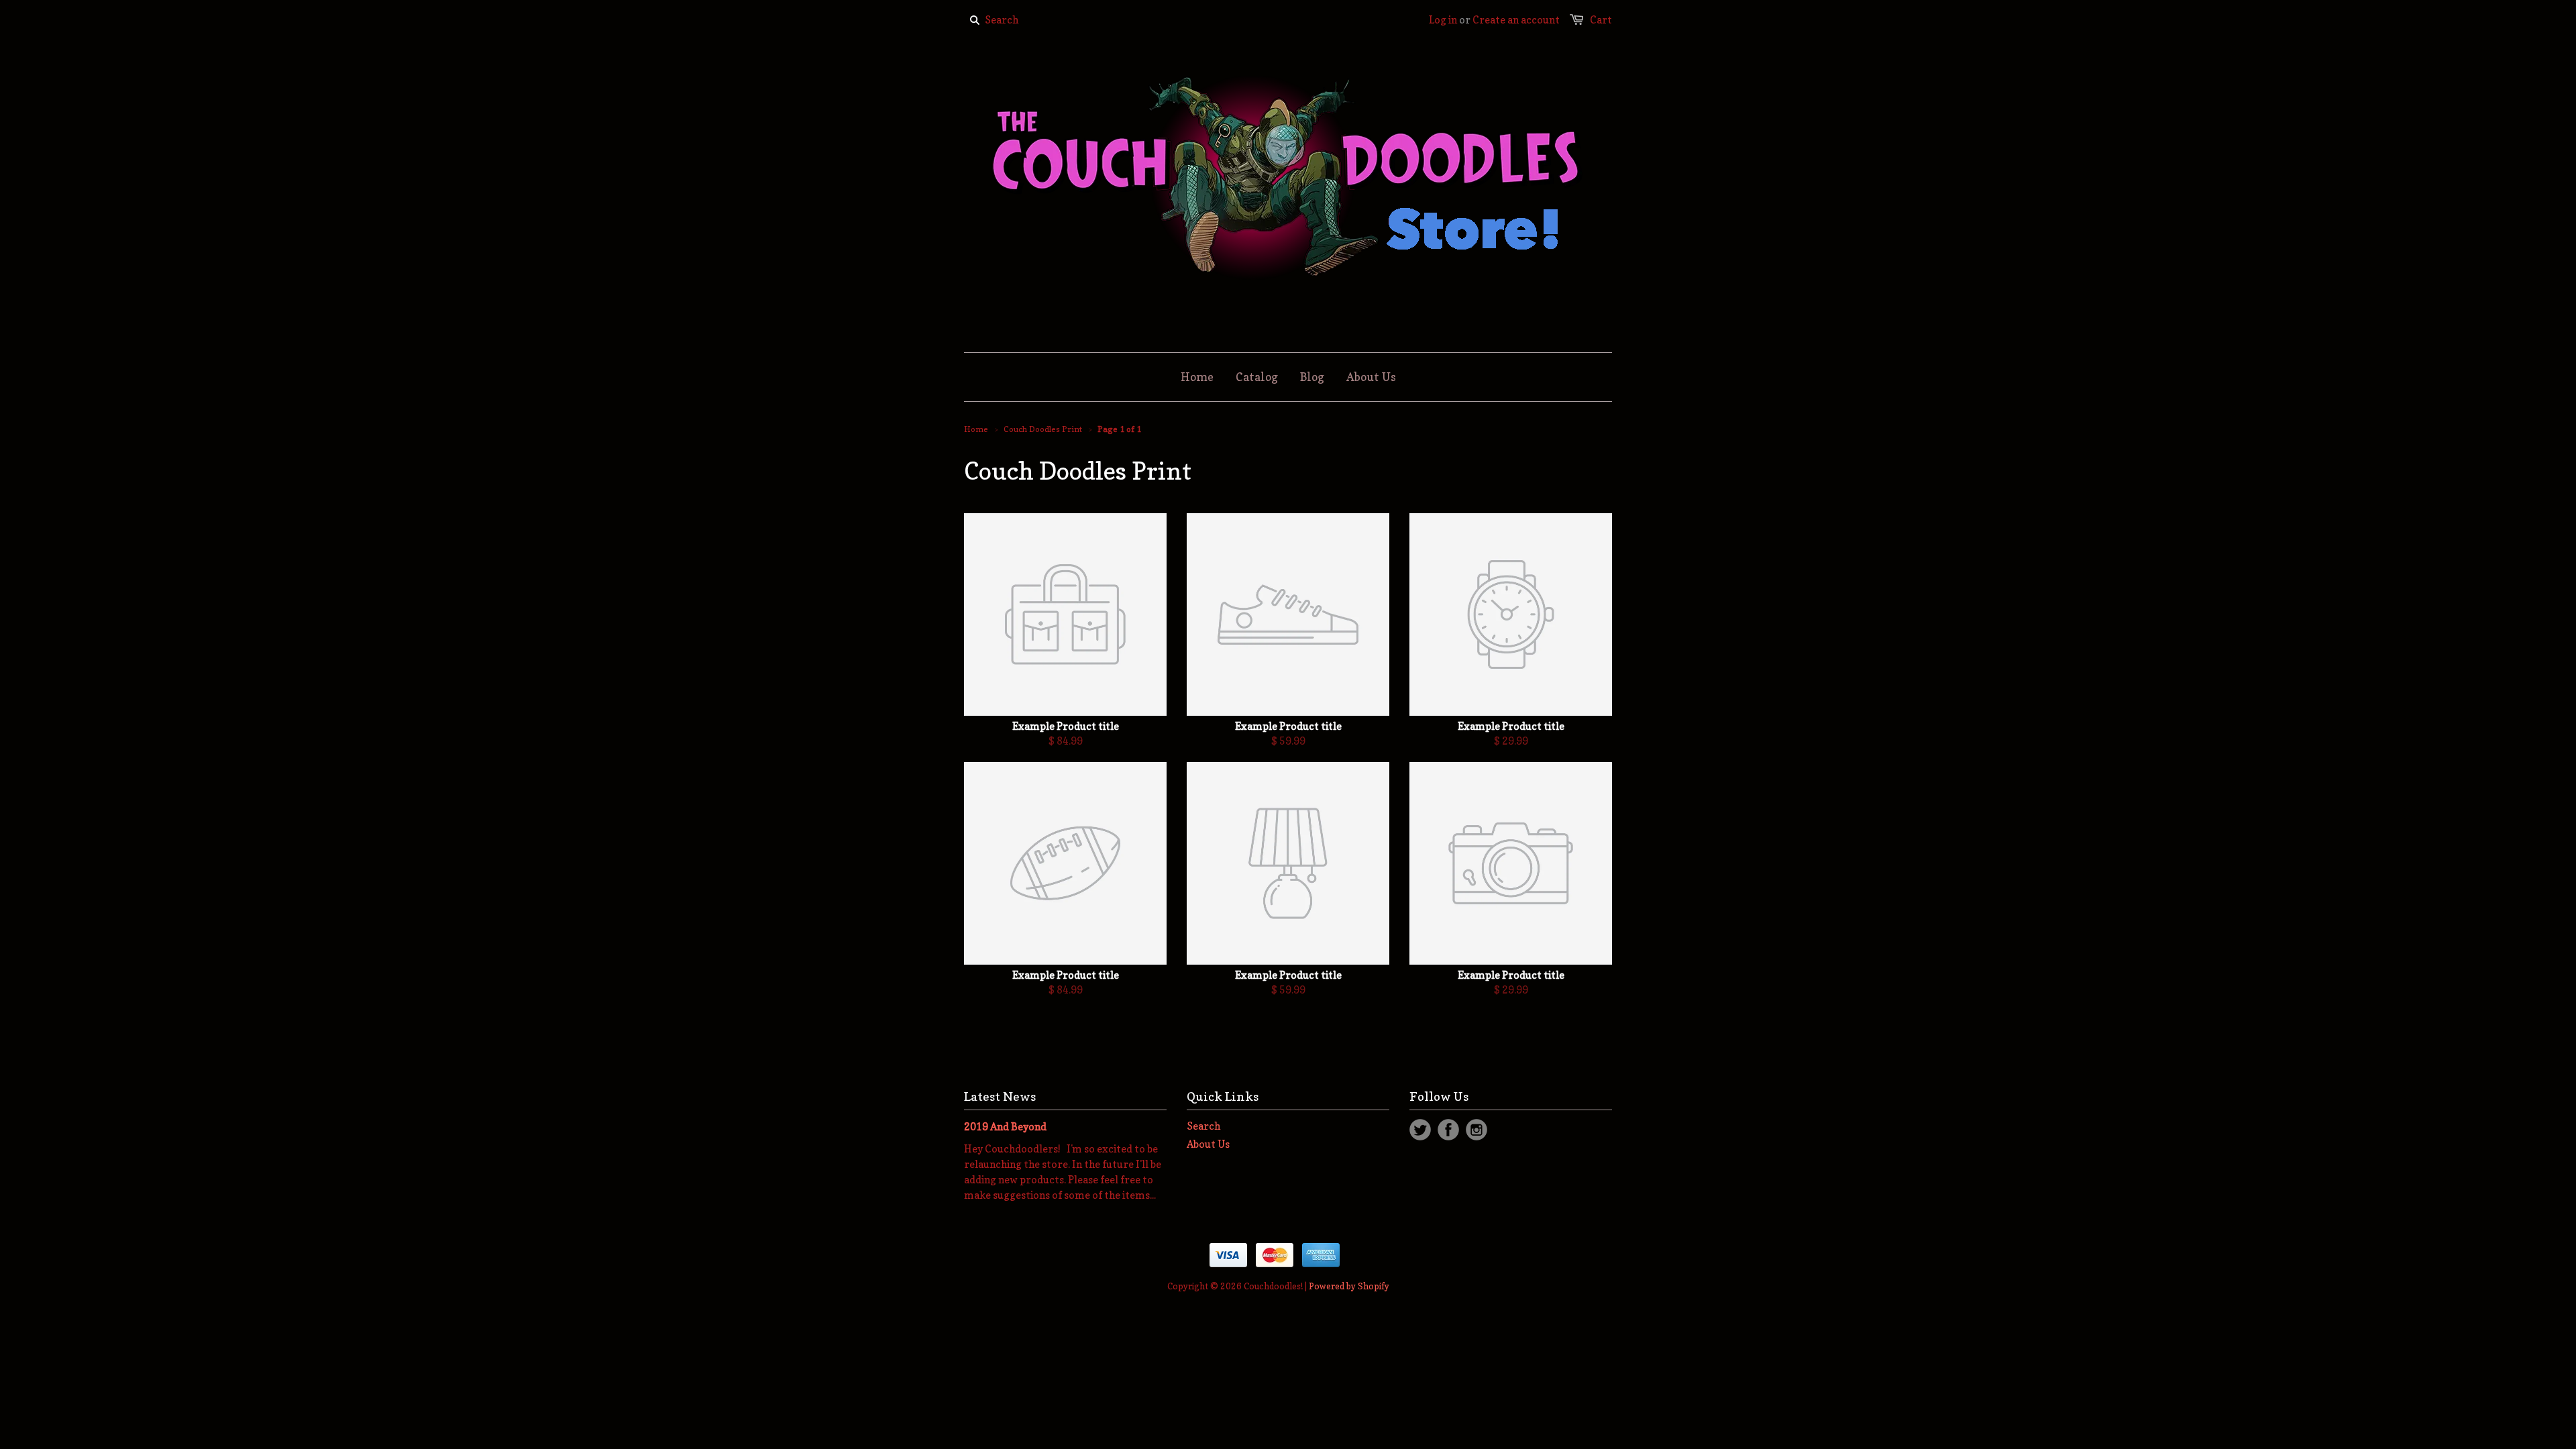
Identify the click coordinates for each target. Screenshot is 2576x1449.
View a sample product (1286, 681)
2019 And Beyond (1005, 1127)
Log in (1443, 20)
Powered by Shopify (1349, 1286)
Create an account (1516, 20)
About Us (1208, 1144)
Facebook (1448, 1130)
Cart (1601, 20)
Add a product (1198, 682)
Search (1203, 1126)
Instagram (1477, 1130)
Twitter (1420, 1130)
